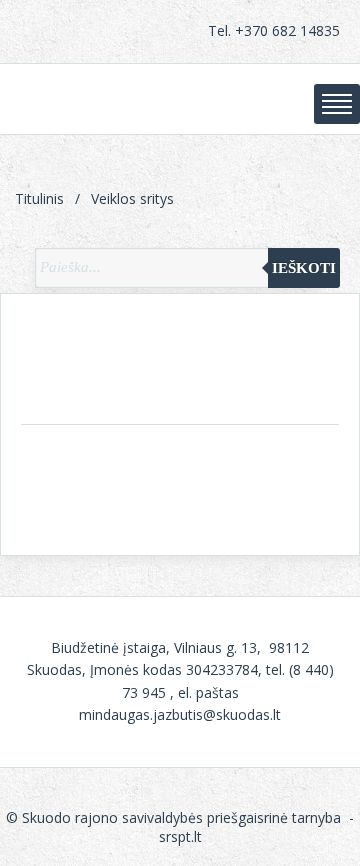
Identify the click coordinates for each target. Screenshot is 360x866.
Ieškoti (304, 268)
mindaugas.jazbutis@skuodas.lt (180, 714)
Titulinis (39, 198)
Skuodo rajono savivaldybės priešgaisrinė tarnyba (175, 817)
